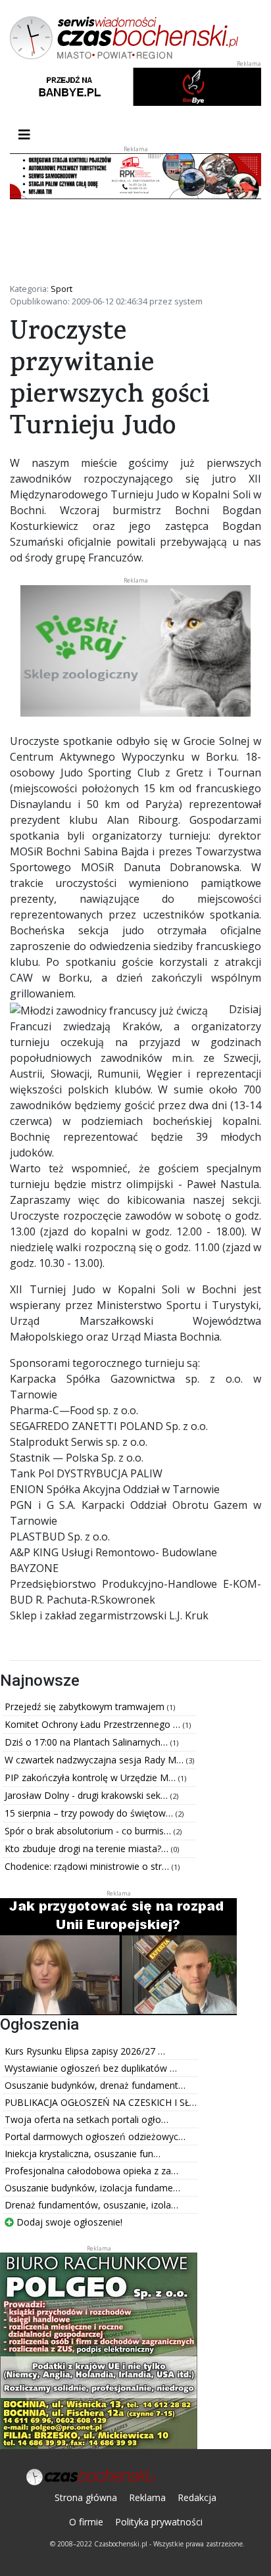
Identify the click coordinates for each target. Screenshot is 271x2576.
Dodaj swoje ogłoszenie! (68, 2222)
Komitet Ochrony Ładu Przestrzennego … (94, 1724)
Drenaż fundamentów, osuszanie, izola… (91, 2205)
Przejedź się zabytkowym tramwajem (86, 1706)
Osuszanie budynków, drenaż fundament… (95, 2085)
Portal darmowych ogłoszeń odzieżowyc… (95, 2136)
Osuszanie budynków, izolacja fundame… (92, 2188)
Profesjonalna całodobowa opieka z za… (91, 2171)
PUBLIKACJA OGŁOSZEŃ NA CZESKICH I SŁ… (101, 2102)
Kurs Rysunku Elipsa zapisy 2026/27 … (85, 2051)
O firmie (86, 2522)
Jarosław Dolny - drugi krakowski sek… (87, 1795)
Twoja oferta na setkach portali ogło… (86, 2119)
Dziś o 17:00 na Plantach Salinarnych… (87, 1742)
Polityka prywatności (159, 2522)
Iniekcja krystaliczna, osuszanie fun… (83, 2154)
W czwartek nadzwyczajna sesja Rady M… (95, 1760)
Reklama (147, 2497)
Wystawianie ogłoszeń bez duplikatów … (91, 2068)
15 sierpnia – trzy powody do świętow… (90, 1813)
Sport (62, 289)
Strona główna (86, 2497)
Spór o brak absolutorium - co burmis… (89, 1831)
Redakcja (197, 2497)
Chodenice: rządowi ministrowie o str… (88, 1866)
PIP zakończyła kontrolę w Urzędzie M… (91, 1777)
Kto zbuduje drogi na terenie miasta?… (88, 1849)
